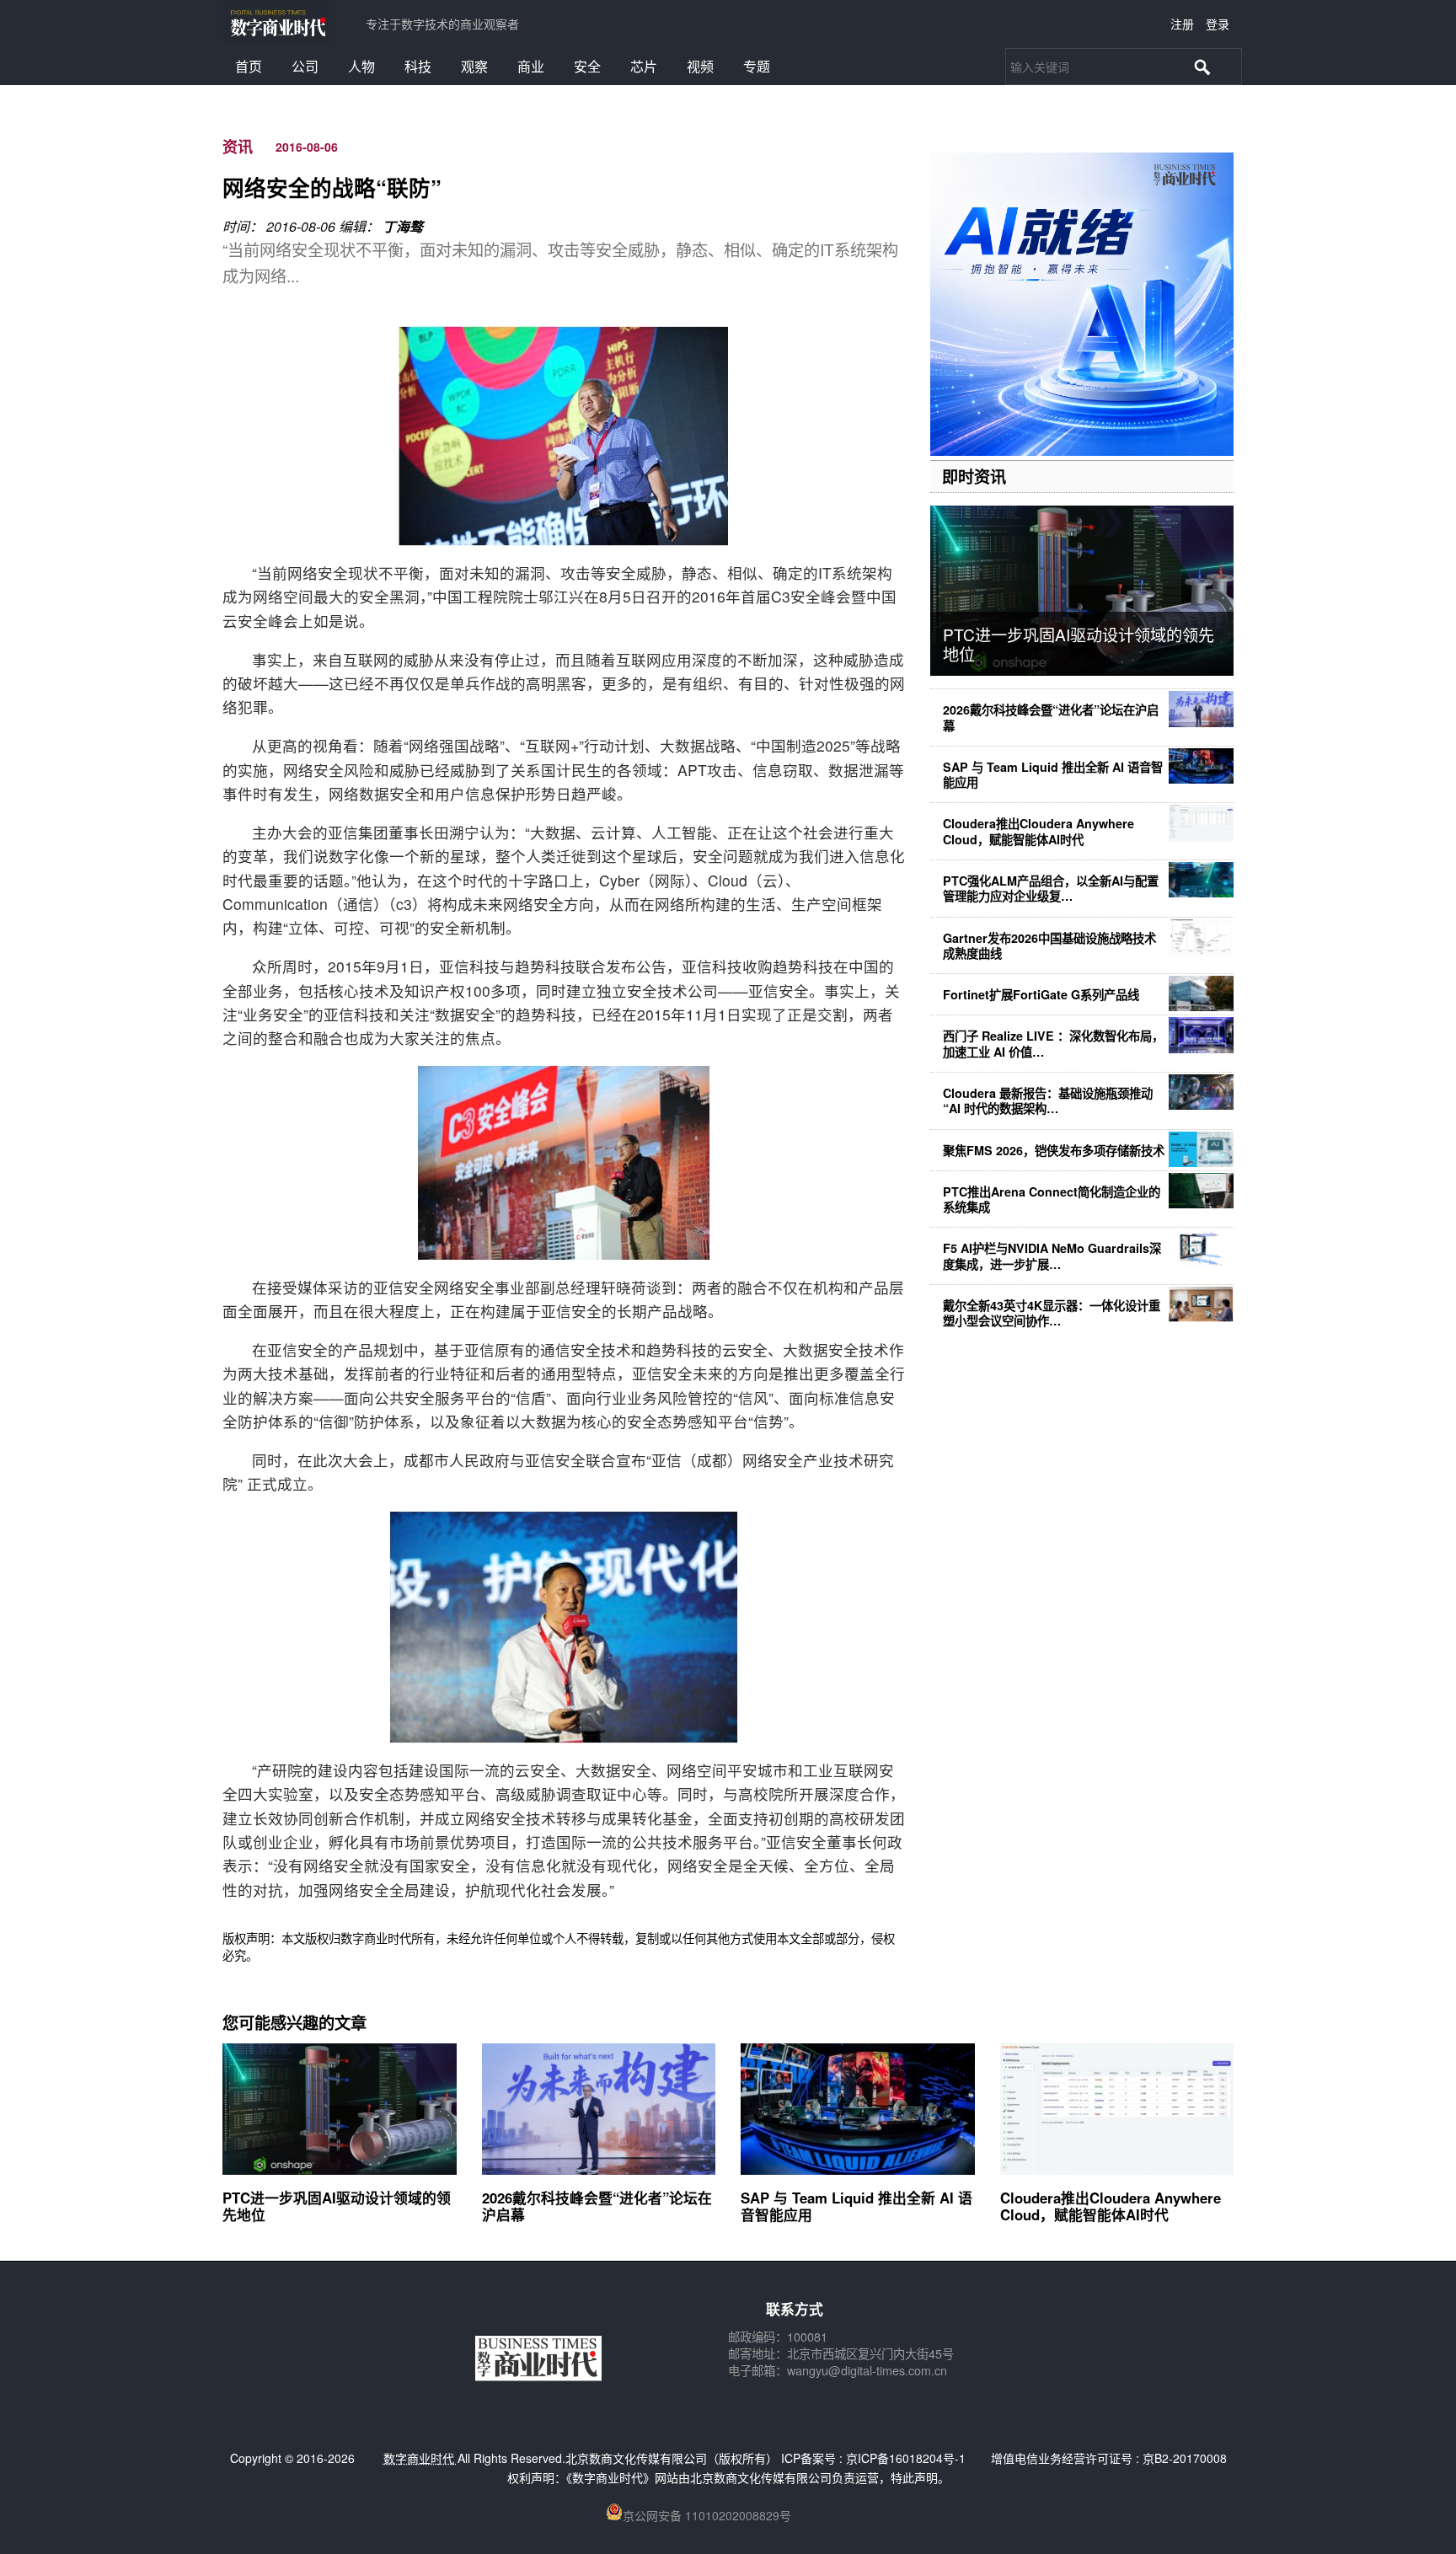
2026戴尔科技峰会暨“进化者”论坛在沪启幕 (1051, 717)
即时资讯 (974, 476)
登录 (1218, 24)
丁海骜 (403, 226)
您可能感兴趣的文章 (294, 2022)
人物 (361, 66)
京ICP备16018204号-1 (906, 2458)
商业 (531, 66)
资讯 (238, 147)
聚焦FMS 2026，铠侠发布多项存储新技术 (1054, 1150)
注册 (1182, 24)
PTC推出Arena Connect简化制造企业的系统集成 (1052, 1199)
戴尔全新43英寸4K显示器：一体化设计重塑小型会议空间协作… (1052, 1313)
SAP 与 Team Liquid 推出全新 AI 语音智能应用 (1053, 774)
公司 (305, 66)
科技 (418, 66)
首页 (249, 66)
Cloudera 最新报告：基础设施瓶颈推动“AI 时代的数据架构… (1048, 1100)
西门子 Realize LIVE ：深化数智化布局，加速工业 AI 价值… (1053, 1043)
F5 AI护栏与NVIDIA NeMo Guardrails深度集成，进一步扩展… (1052, 1256)
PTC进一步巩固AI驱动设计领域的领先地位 (1079, 644)
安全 (587, 66)
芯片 (644, 66)
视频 (700, 66)
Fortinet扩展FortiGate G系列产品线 (1041, 994)
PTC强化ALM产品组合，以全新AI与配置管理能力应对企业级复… (1051, 888)
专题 (757, 66)
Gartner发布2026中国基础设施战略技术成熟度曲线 (1049, 945)
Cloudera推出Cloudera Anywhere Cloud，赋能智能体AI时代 (1038, 831)
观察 (474, 66)
